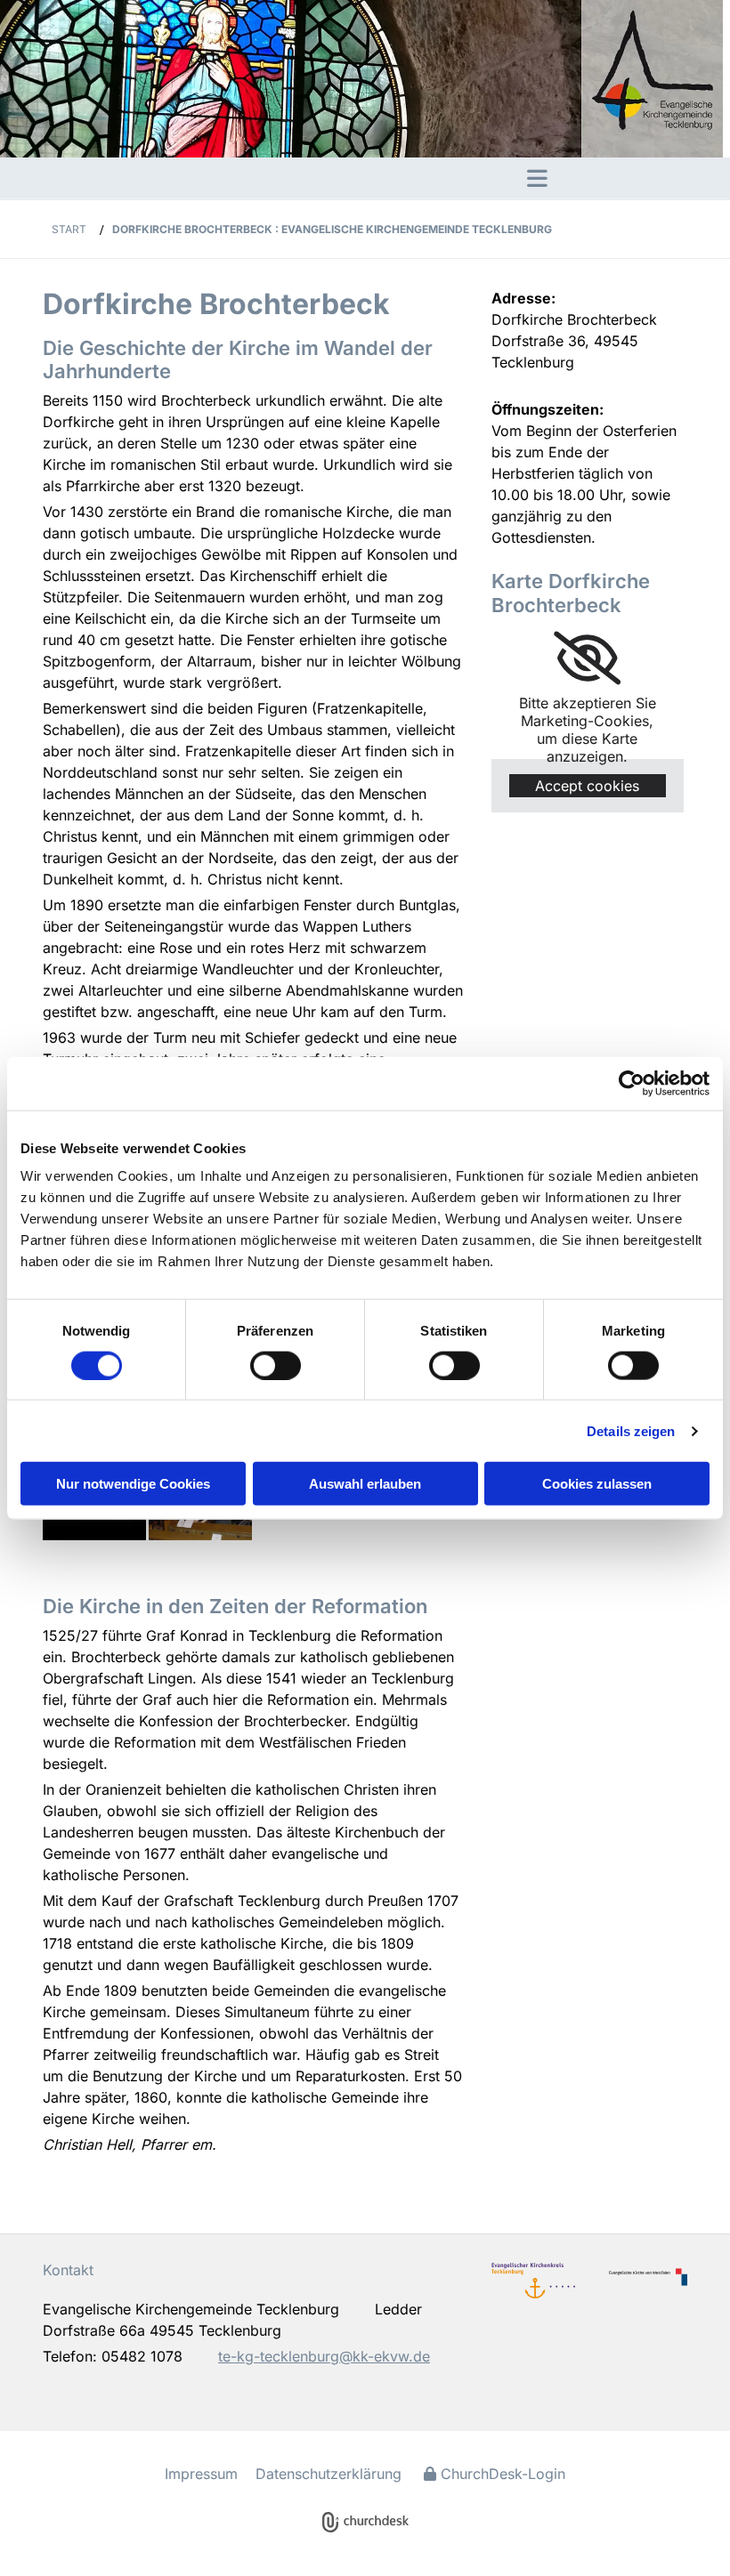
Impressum (201, 2474)
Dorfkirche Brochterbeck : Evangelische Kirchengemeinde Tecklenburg (332, 229)
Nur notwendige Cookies (133, 1484)
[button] (274, 178)
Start (69, 229)
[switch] (276, 1365)
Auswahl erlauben (365, 1484)
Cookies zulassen (597, 1484)
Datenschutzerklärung (328, 2474)
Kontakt (68, 2270)
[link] (587, 658)
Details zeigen (631, 1430)
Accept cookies (587, 786)
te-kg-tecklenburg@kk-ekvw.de (324, 2356)
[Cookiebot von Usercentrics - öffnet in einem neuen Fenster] (632, 1083)
